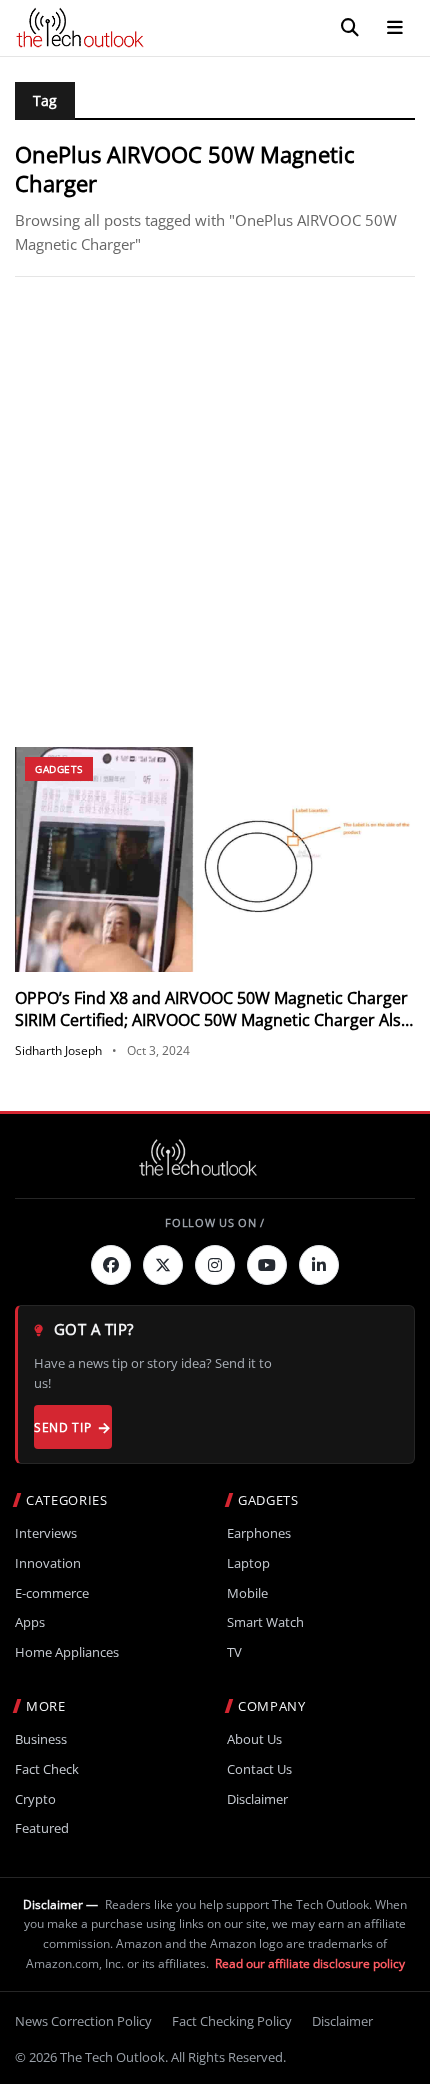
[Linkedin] (319, 1265)
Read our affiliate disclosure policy (310, 1963)
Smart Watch (265, 1622)
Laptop (248, 1563)
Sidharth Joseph (58, 1050)
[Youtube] (267, 1265)
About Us (254, 1739)
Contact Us (259, 1769)
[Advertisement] (215, 512)
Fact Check (47, 1769)
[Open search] (350, 28)
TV (234, 1652)
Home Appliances (67, 1652)
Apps (30, 1622)
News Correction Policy (83, 2021)
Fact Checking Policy (232, 2021)
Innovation (48, 1563)
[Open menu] (395, 28)
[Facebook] (111, 1265)
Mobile (247, 1593)
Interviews (46, 1533)
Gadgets (59, 769)
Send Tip (62, 1427)
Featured (42, 1828)
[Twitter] (163, 1265)
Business (41, 1739)
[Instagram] (215, 1265)
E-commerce (52, 1593)
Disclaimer (257, 1799)
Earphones (259, 1533)
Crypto (35, 1799)
